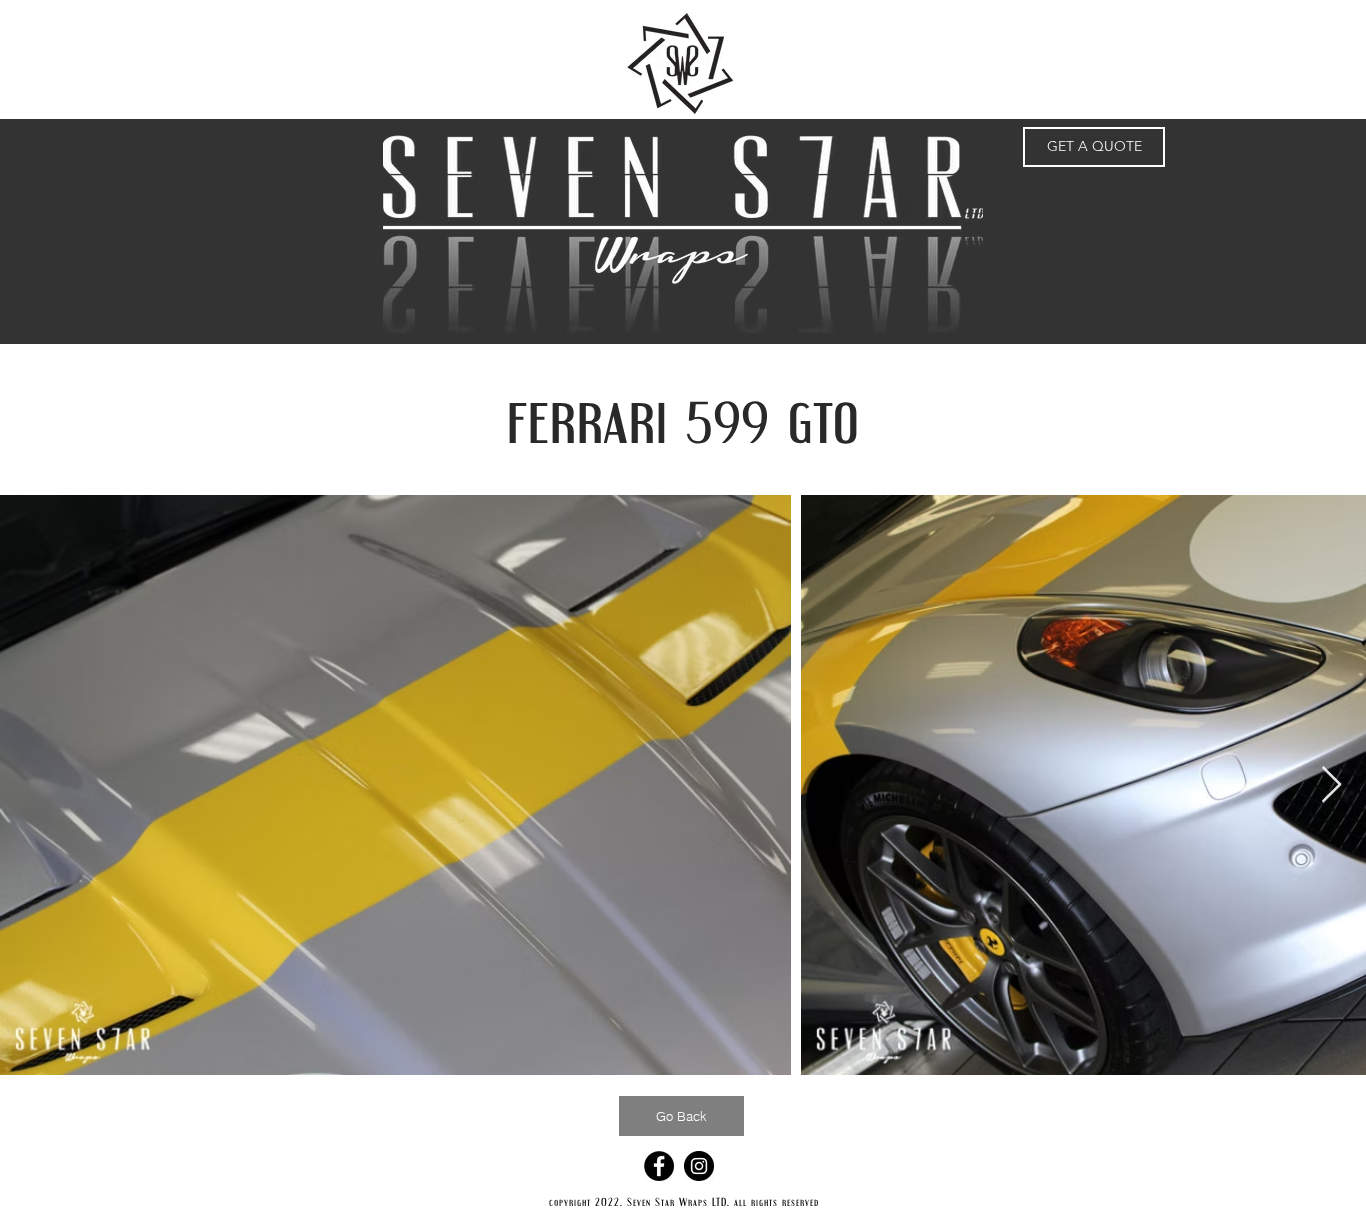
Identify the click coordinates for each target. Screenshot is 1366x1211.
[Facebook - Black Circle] (659, 1166)
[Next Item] (1331, 785)
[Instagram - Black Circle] (699, 1166)
